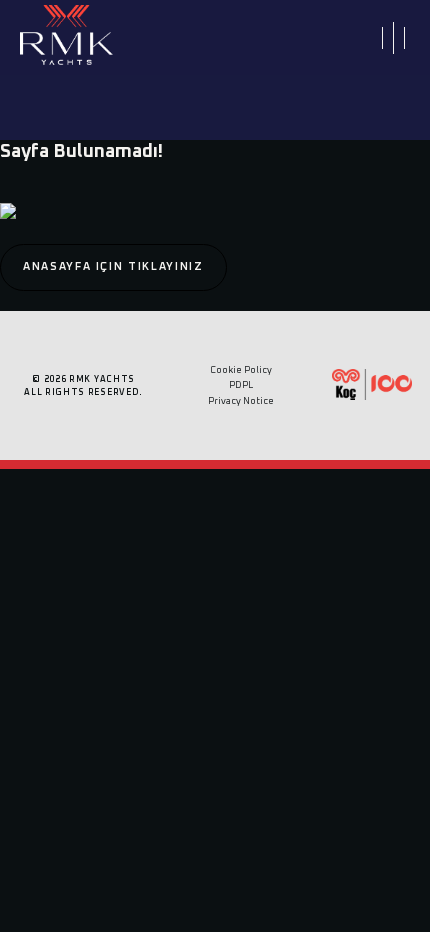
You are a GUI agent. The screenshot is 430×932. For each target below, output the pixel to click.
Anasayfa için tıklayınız (113, 266)
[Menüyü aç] (393, 37)
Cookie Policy (241, 370)
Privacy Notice (241, 401)
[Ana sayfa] (66, 38)
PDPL (241, 385)
